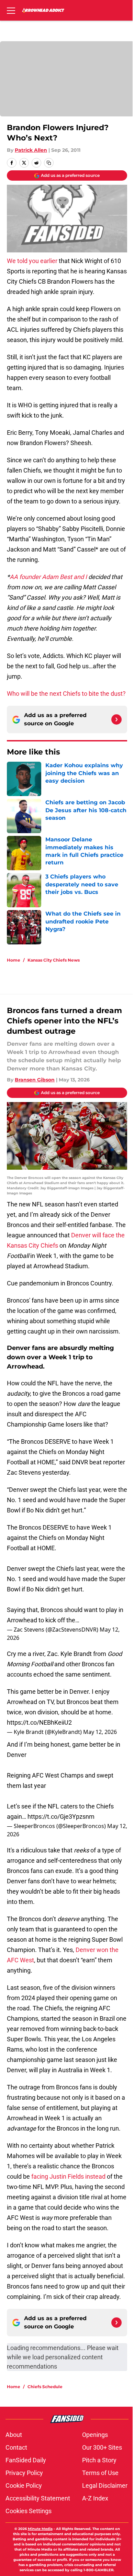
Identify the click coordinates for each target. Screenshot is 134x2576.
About (14, 2435)
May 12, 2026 (100, 1732)
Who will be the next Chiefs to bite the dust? (66, 694)
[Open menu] (11, 10)
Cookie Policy (24, 2486)
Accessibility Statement (38, 2498)
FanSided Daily (26, 2460)
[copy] (49, 163)
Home (14, 960)
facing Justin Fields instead (68, 2176)
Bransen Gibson (35, 1080)
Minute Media (40, 2529)
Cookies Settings (29, 2511)
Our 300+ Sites (102, 2447)
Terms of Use (100, 2473)
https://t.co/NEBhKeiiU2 (39, 1722)
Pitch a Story (99, 2460)
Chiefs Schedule (45, 2387)
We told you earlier (33, 261)
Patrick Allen (31, 150)
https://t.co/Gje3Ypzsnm (61, 1817)
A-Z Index (95, 2498)
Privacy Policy (24, 2473)
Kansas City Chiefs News (54, 960)
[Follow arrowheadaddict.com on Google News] (116, 719)
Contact (16, 2447)
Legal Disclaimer (105, 2486)
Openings (95, 2435)
